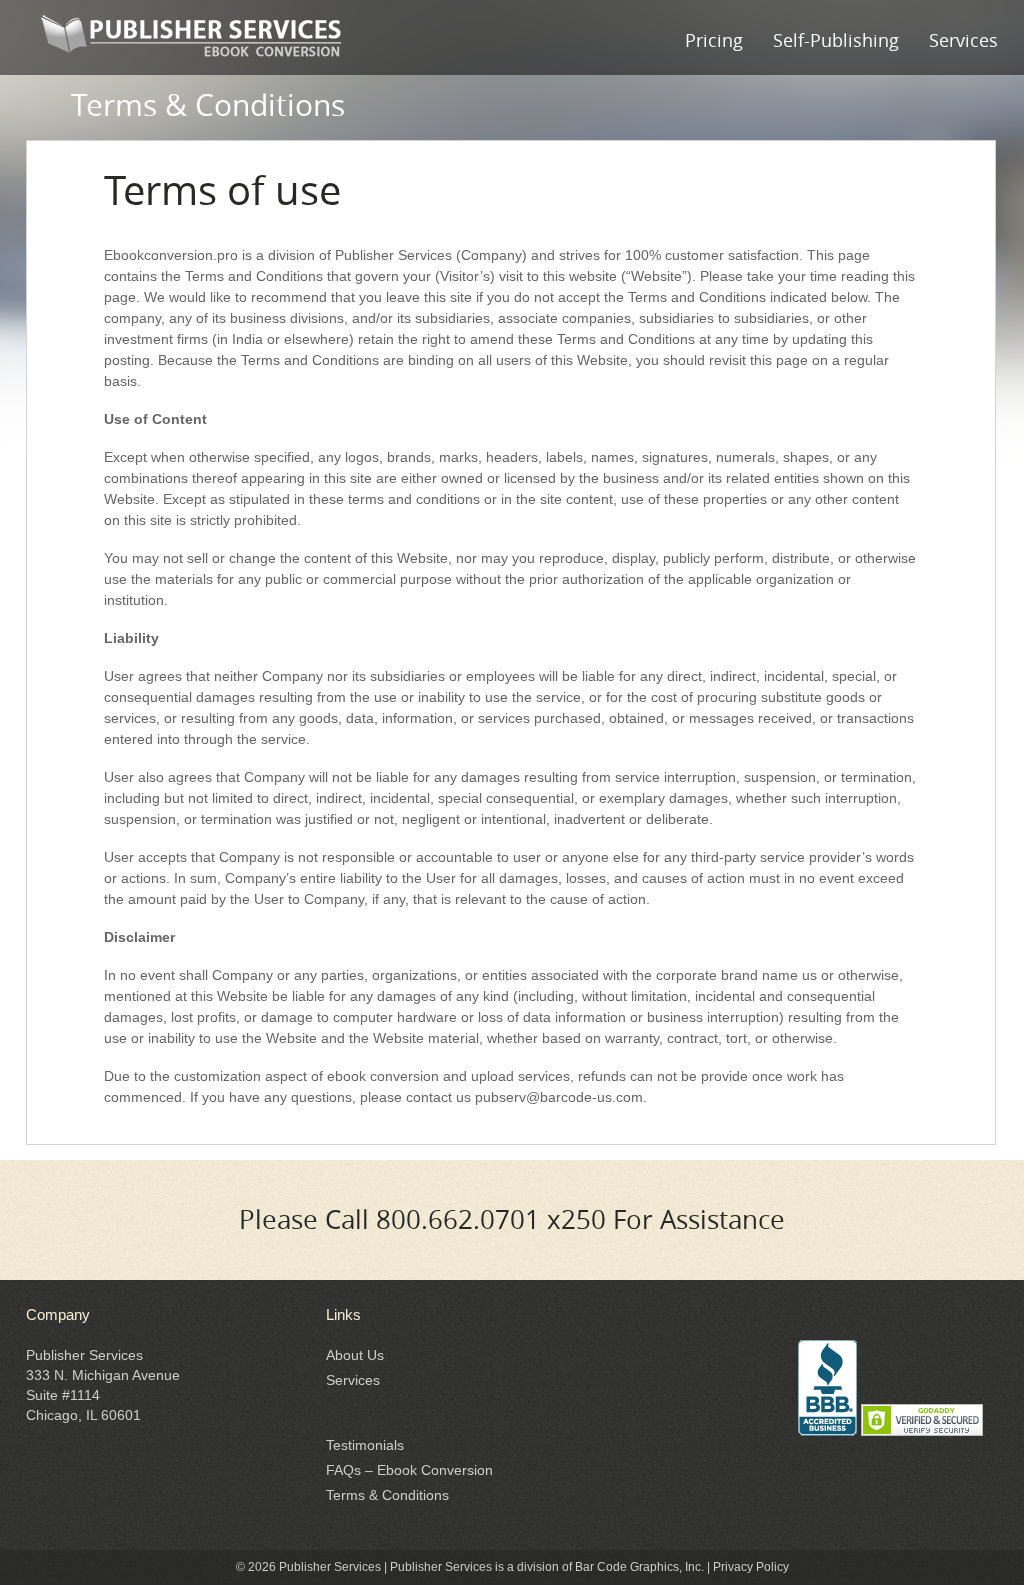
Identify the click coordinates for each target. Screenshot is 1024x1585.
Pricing (714, 40)
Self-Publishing (836, 40)
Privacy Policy (751, 1567)
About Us (355, 1355)
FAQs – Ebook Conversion (409, 1470)
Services (963, 40)
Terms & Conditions (387, 1495)
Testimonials (365, 1445)
